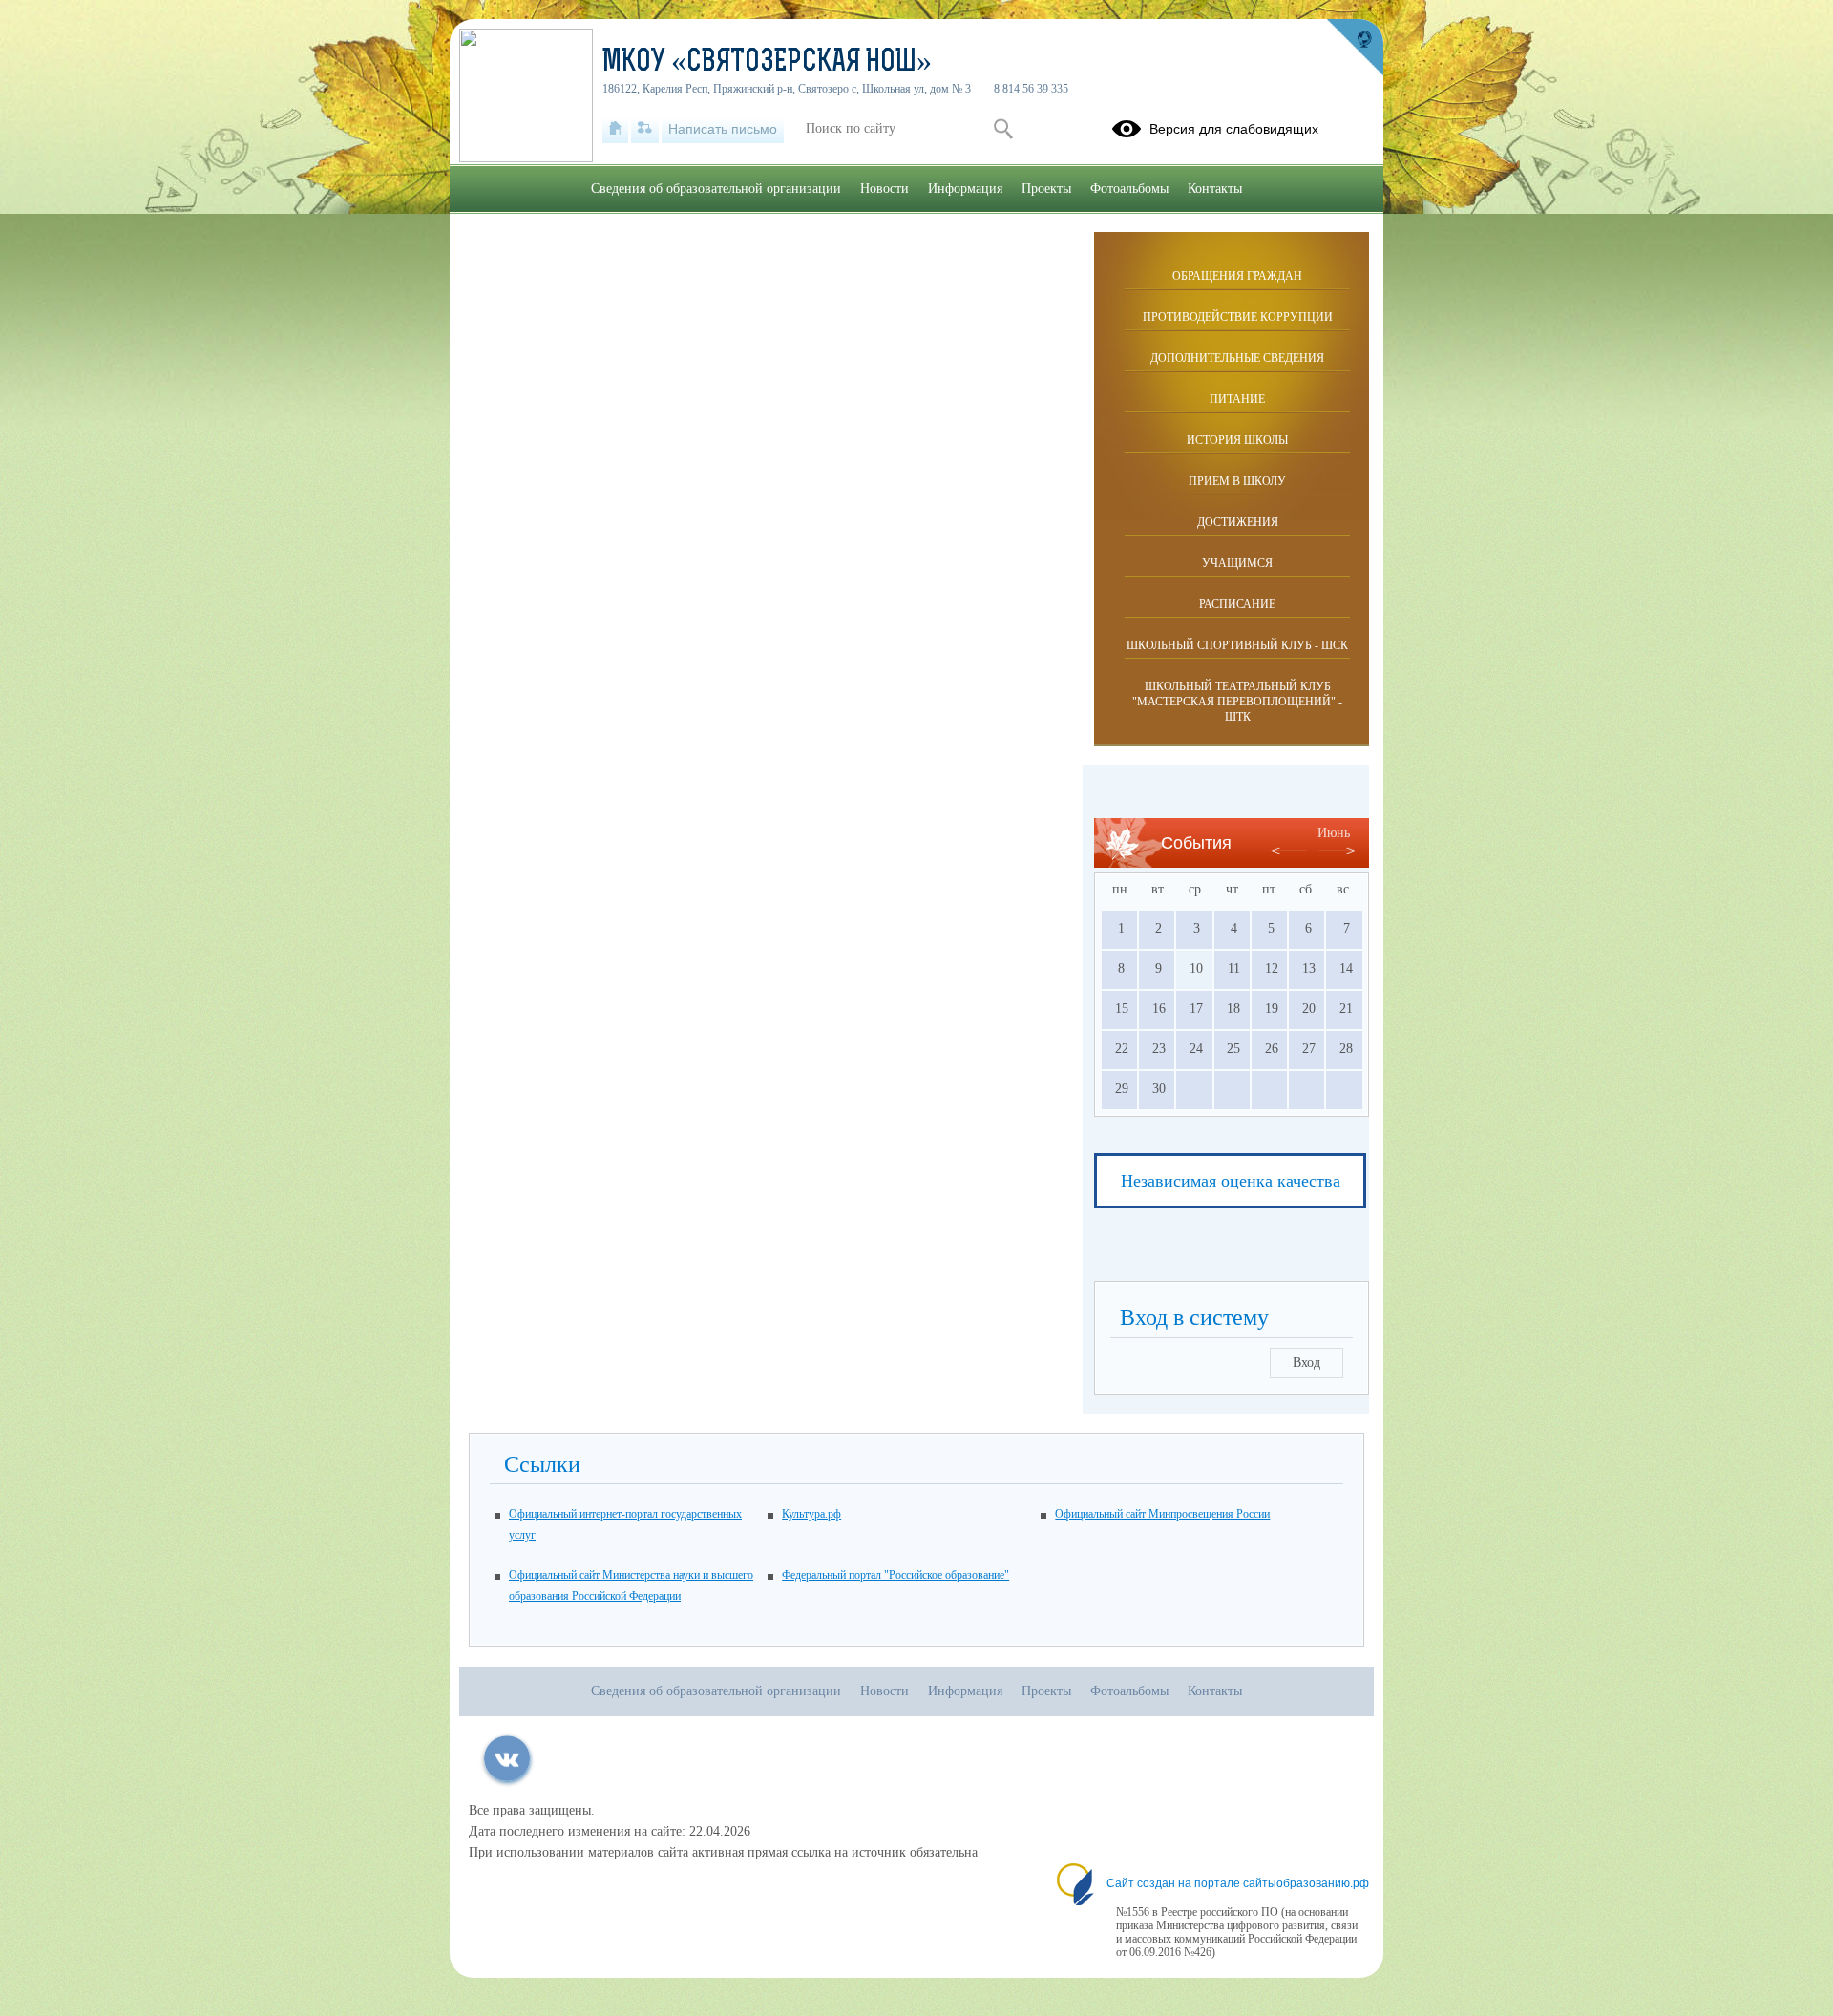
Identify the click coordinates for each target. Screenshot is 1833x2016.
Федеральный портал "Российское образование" (895, 1575)
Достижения (1238, 522)
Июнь (1334, 833)
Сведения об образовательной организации (716, 189)
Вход (1306, 1363)
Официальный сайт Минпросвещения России (1162, 1514)
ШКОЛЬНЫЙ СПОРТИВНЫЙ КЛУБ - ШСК (1237, 645)
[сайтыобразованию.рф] (1355, 48)
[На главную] (615, 129)
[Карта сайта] (645, 129)
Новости (885, 189)
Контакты (1215, 189)
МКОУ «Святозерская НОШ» (767, 63)
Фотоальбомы (1129, 189)
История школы (1237, 440)
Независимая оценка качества (1231, 1181)
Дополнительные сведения (1237, 358)
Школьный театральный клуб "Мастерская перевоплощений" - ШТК (1237, 702)
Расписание (1237, 604)
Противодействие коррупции (1238, 317)
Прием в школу (1237, 481)
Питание (1237, 399)
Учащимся (1237, 563)
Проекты (1046, 189)
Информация (965, 189)
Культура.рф (811, 1514)
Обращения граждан (1237, 276)
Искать (1003, 129)
